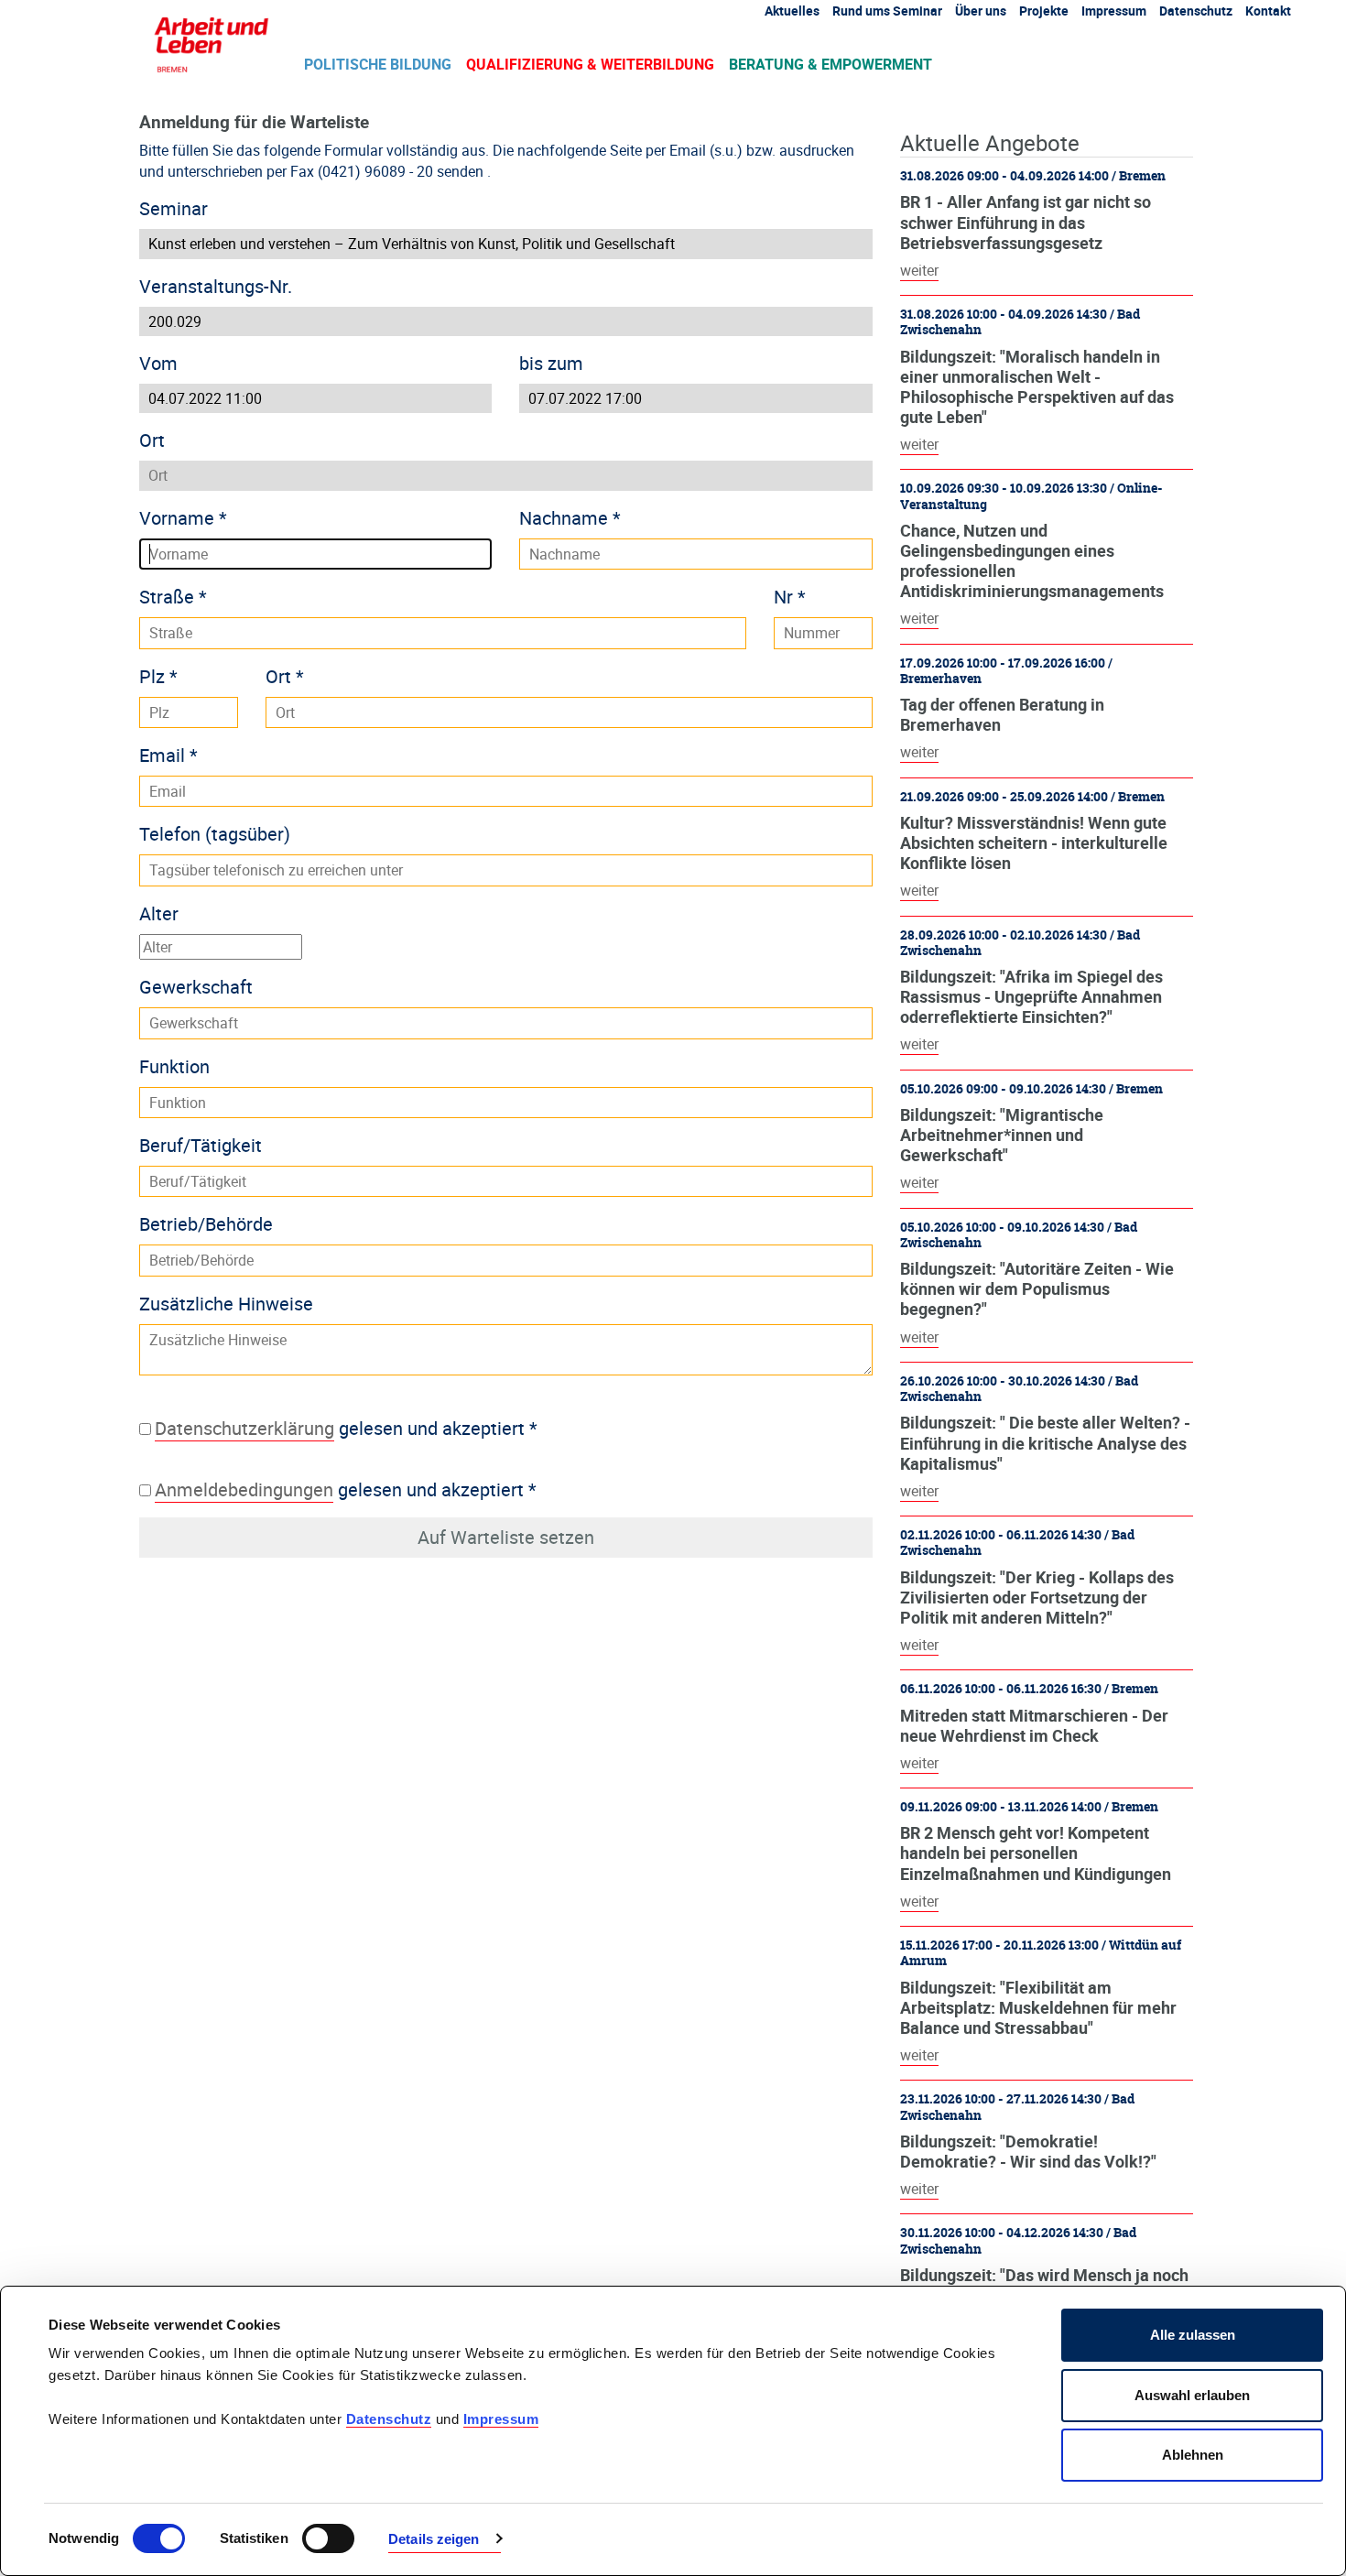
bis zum (551, 363)
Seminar (174, 208)
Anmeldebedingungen (244, 1489)
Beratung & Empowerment (830, 64)
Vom (158, 363)
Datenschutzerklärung (244, 1428)
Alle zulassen (1193, 2335)
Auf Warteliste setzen (506, 1537)
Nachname (570, 518)
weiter (919, 270)
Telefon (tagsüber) (215, 834)
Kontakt (1268, 11)
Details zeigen (434, 2539)
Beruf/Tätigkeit (201, 1145)
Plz (158, 676)
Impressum (501, 2419)
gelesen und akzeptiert (346, 1428)
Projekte (1044, 11)
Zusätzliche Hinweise (226, 1304)
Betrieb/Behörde (206, 1224)
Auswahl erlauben (1192, 2395)
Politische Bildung (378, 64)
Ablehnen (1193, 2455)
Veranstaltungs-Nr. (216, 286)
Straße (173, 597)
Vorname (183, 518)
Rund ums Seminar (887, 11)
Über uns (981, 11)
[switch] (328, 2538)
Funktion (174, 1066)
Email (168, 755)
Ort (152, 440)
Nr (790, 597)
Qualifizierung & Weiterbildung (590, 64)
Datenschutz (389, 2419)
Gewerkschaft (196, 987)
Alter (159, 913)
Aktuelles (792, 11)
